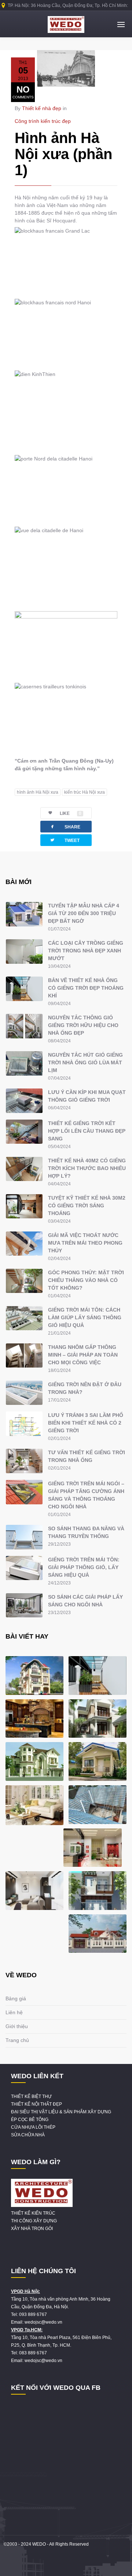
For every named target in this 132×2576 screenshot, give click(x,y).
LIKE (71, 813)
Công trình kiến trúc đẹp (43, 121)
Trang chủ (17, 2040)
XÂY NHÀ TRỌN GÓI (32, 2229)
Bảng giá (16, 1998)
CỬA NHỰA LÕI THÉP (33, 2127)
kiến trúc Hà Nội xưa (85, 792)
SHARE (65, 826)
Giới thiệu (17, 2026)
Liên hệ (14, 2012)
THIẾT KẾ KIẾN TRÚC (33, 2213)
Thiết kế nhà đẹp (42, 108)
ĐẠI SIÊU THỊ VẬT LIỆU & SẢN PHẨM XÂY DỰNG (61, 2112)
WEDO (39, 2544)
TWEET (65, 840)
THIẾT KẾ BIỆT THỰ (31, 2096)
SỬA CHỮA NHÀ (28, 2135)
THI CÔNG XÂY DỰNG (34, 2221)
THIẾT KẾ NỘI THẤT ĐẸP (36, 2104)
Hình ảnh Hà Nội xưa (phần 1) (63, 154)
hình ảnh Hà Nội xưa (38, 792)
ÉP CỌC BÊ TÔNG (30, 2120)
